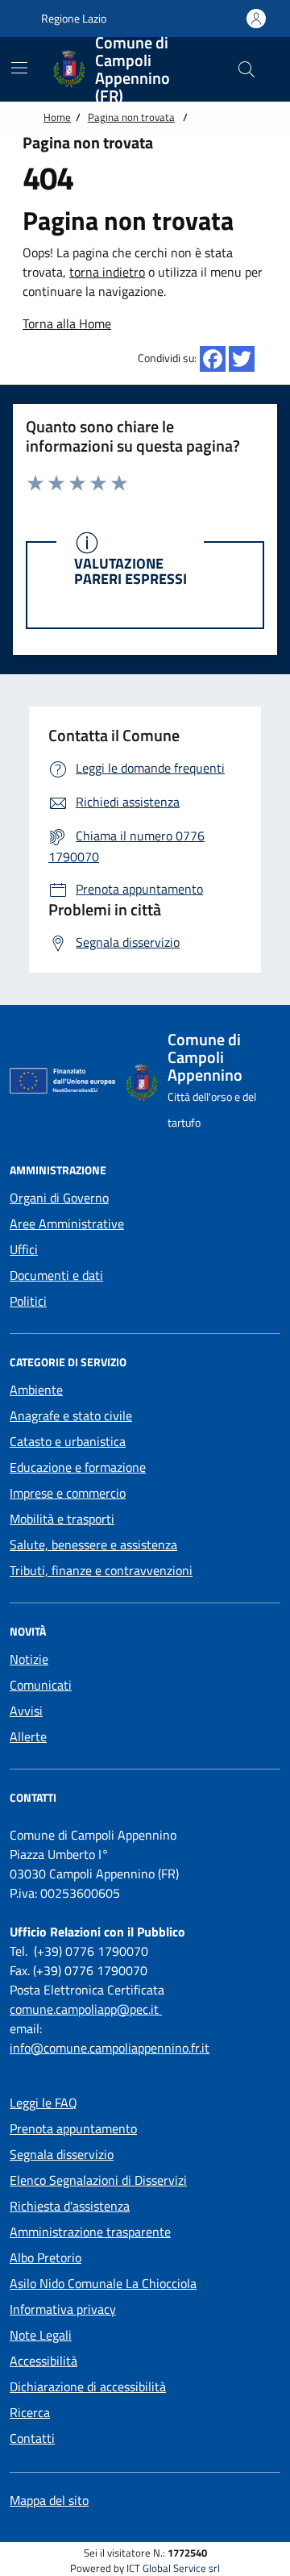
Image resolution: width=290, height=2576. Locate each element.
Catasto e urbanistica (68, 1441)
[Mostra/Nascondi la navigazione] (19, 68)
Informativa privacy (63, 2309)
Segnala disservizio (62, 2154)
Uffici (24, 1249)
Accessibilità (43, 2361)
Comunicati (41, 1685)
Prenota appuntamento (73, 2128)
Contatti (32, 2438)
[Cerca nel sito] (246, 69)
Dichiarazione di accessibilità (88, 2386)
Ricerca (30, 2412)
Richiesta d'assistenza (70, 2206)
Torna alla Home (67, 323)
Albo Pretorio (46, 2257)
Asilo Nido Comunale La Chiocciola (103, 2283)
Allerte (28, 1736)
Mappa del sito (49, 2500)
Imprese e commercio (68, 1493)
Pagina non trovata (131, 117)
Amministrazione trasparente (90, 2232)
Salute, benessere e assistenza (93, 1544)
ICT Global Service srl (173, 2568)
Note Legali (41, 2335)
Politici (28, 1301)
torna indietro (107, 272)
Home (57, 117)
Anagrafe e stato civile (71, 1415)
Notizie (29, 1659)
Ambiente (36, 1390)
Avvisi (26, 1711)
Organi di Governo (59, 1198)
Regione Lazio (72, 18)
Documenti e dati (56, 1275)
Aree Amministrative (67, 1223)
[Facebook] (213, 359)
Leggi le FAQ (43, 2103)
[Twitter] (242, 359)
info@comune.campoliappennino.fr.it (110, 2048)
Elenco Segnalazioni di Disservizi (98, 2180)
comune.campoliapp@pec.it (86, 2009)
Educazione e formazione (78, 1467)
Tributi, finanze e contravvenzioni (101, 1570)
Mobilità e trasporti (62, 1519)
